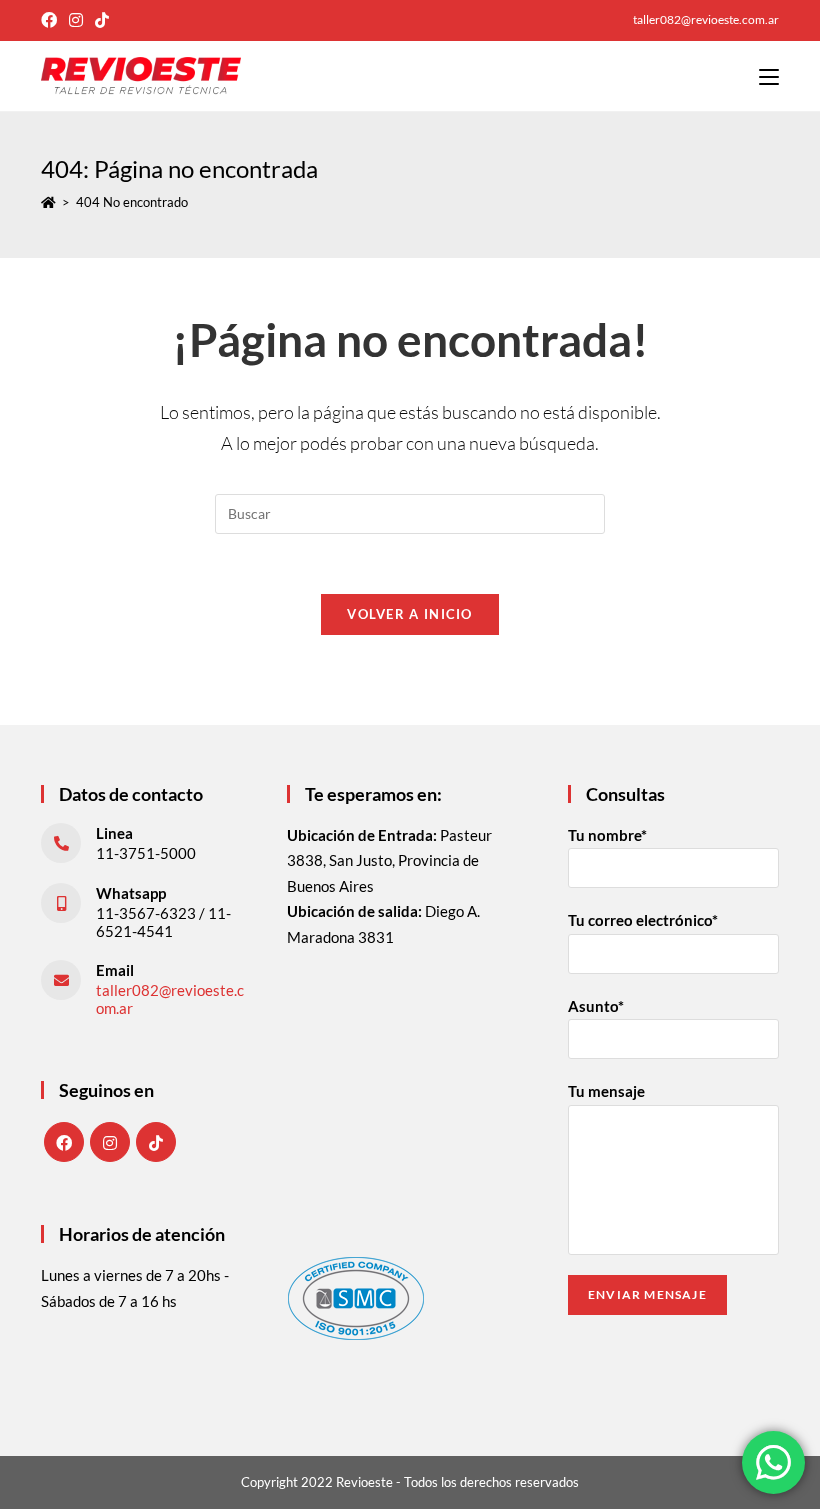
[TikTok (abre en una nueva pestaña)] (102, 20)
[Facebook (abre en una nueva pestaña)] (52, 20)
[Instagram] (110, 1142)
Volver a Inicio (410, 614)
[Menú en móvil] (769, 76)
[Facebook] (64, 1142)
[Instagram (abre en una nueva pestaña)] (76, 20)
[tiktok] (156, 1142)
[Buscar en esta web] (410, 511)
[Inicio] (48, 202)
